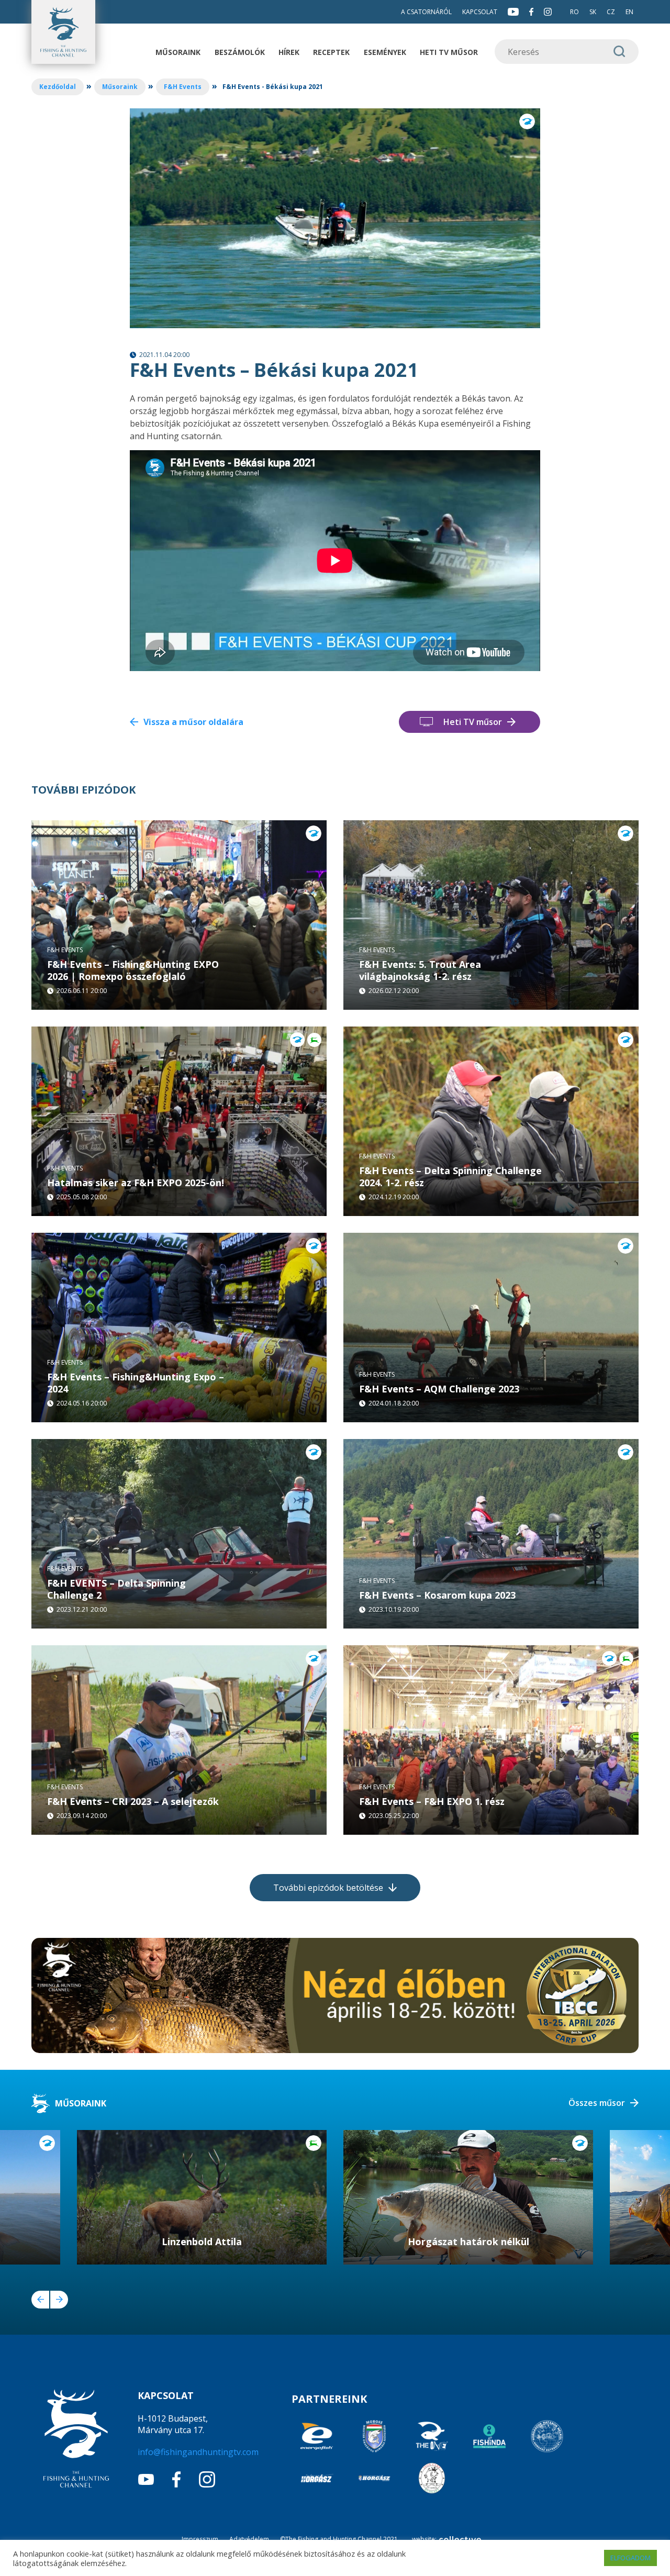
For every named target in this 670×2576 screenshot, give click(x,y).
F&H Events (183, 87)
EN (629, 12)
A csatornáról (426, 12)
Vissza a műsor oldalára (193, 722)
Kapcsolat (480, 12)
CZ (611, 12)
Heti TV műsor (449, 52)
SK (593, 12)
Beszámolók (240, 52)
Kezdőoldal (58, 87)
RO (574, 12)
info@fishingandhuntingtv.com (198, 2452)
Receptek (331, 52)
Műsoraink (178, 52)
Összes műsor (597, 2103)
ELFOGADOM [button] (630, 2558)
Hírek (289, 52)
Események (385, 52)
